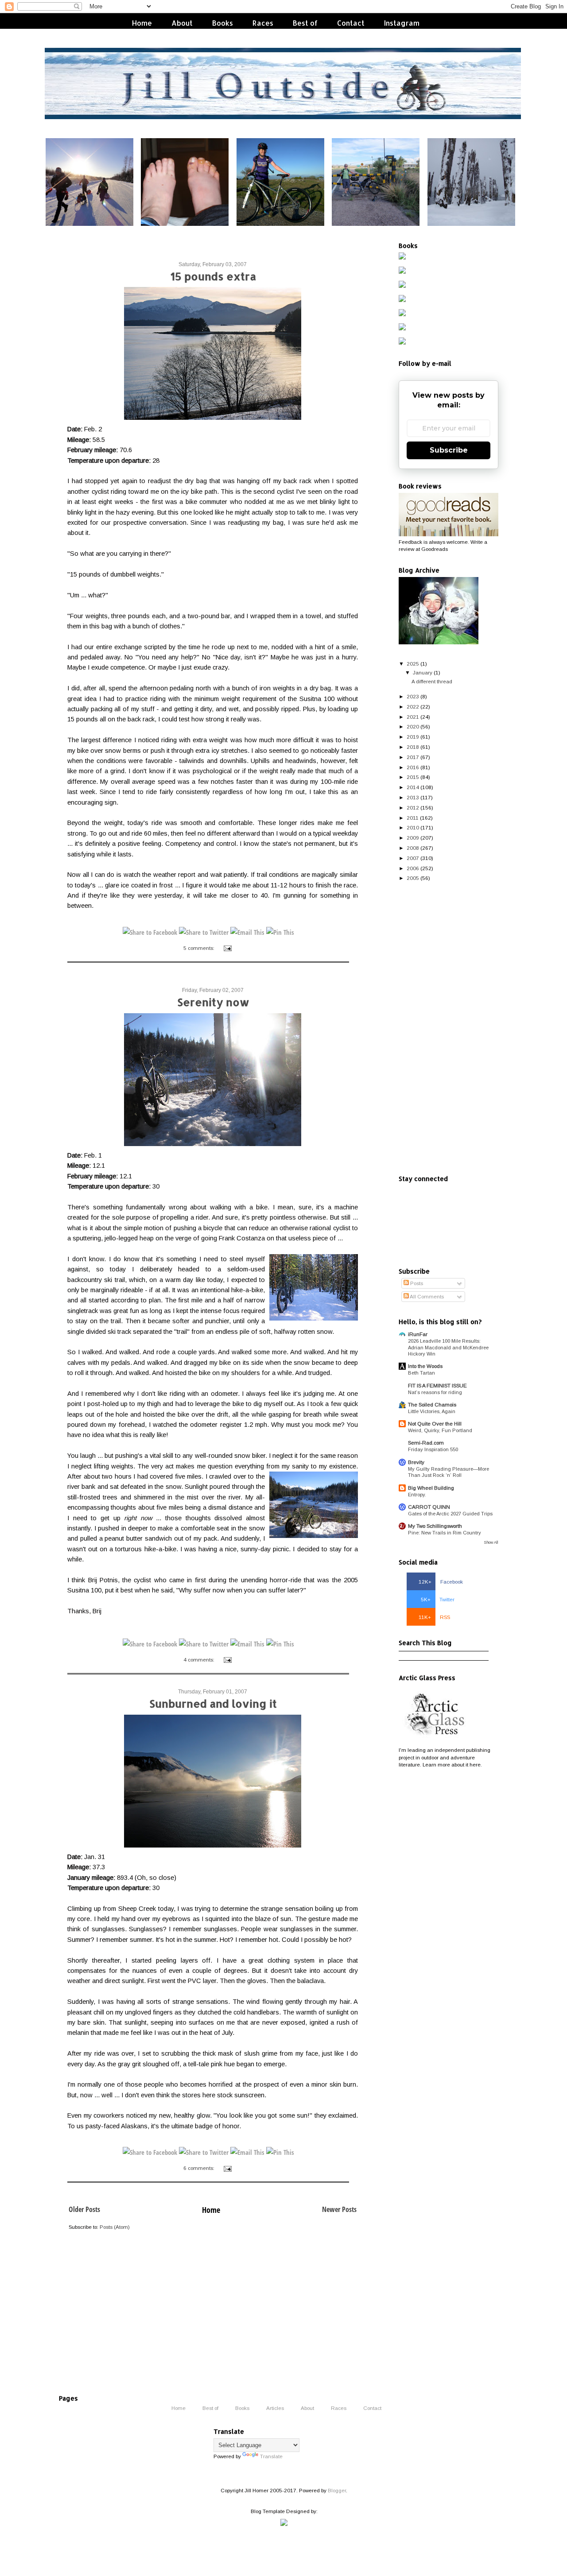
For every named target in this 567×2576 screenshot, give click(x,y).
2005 (413, 878)
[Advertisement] (449, 1029)
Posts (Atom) (115, 2227)
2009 (413, 838)
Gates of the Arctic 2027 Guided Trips (450, 1514)
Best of (305, 23)
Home (142, 23)
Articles (275, 2408)
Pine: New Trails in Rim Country (445, 1533)
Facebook (441, 1582)
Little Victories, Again (432, 1411)
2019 (413, 737)
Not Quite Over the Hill (435, 1424)
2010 (413, 827)
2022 (413, 707)
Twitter (438, 1599)
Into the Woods (425, 1366)
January (423, 672)
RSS (434, 1617)
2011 (413, 818)
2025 (413, 664)
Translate (271, 2456)
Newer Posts (339, 2209)
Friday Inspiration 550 (433, 1449)
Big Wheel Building (431, 1488)
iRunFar (418, 1334)
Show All (491, 1542)
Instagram (402, 23)
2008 (413, 848)
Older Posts (84, 2209)
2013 (413, 797)
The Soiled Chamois (432, 1404)
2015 (413, 777)
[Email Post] (227, 948)
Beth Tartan (421, 1373)
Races (263, 23)
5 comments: (200, 948)
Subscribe (449, 450)
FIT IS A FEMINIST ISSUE (437, 1385)
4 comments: (200, 1660)
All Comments (426, 1296)
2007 (413, 858)
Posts (416, 1283)
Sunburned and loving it (213, 1703)
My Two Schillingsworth (435, 1526)
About (182, 23)
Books (223, 23)
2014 (413, 787)
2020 (413, 726)
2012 (413, 808)
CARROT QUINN (429, 1507)
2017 (413, 757)
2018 (413, 747)
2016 (413, 767)
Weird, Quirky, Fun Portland (440, 1430)
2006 (413, 868)
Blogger (337, 2490)
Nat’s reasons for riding (435, 1392)
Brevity (416, 1462)
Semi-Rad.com (426, 1443)
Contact (351, 23)
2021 (413, 717)
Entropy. (417, 1495)
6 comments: (200, 2168)
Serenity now (213, 1002)
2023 (413, 696)
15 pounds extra (213, 276)
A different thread (432, 681)
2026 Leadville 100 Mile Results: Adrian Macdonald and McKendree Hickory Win (448, 1347)
